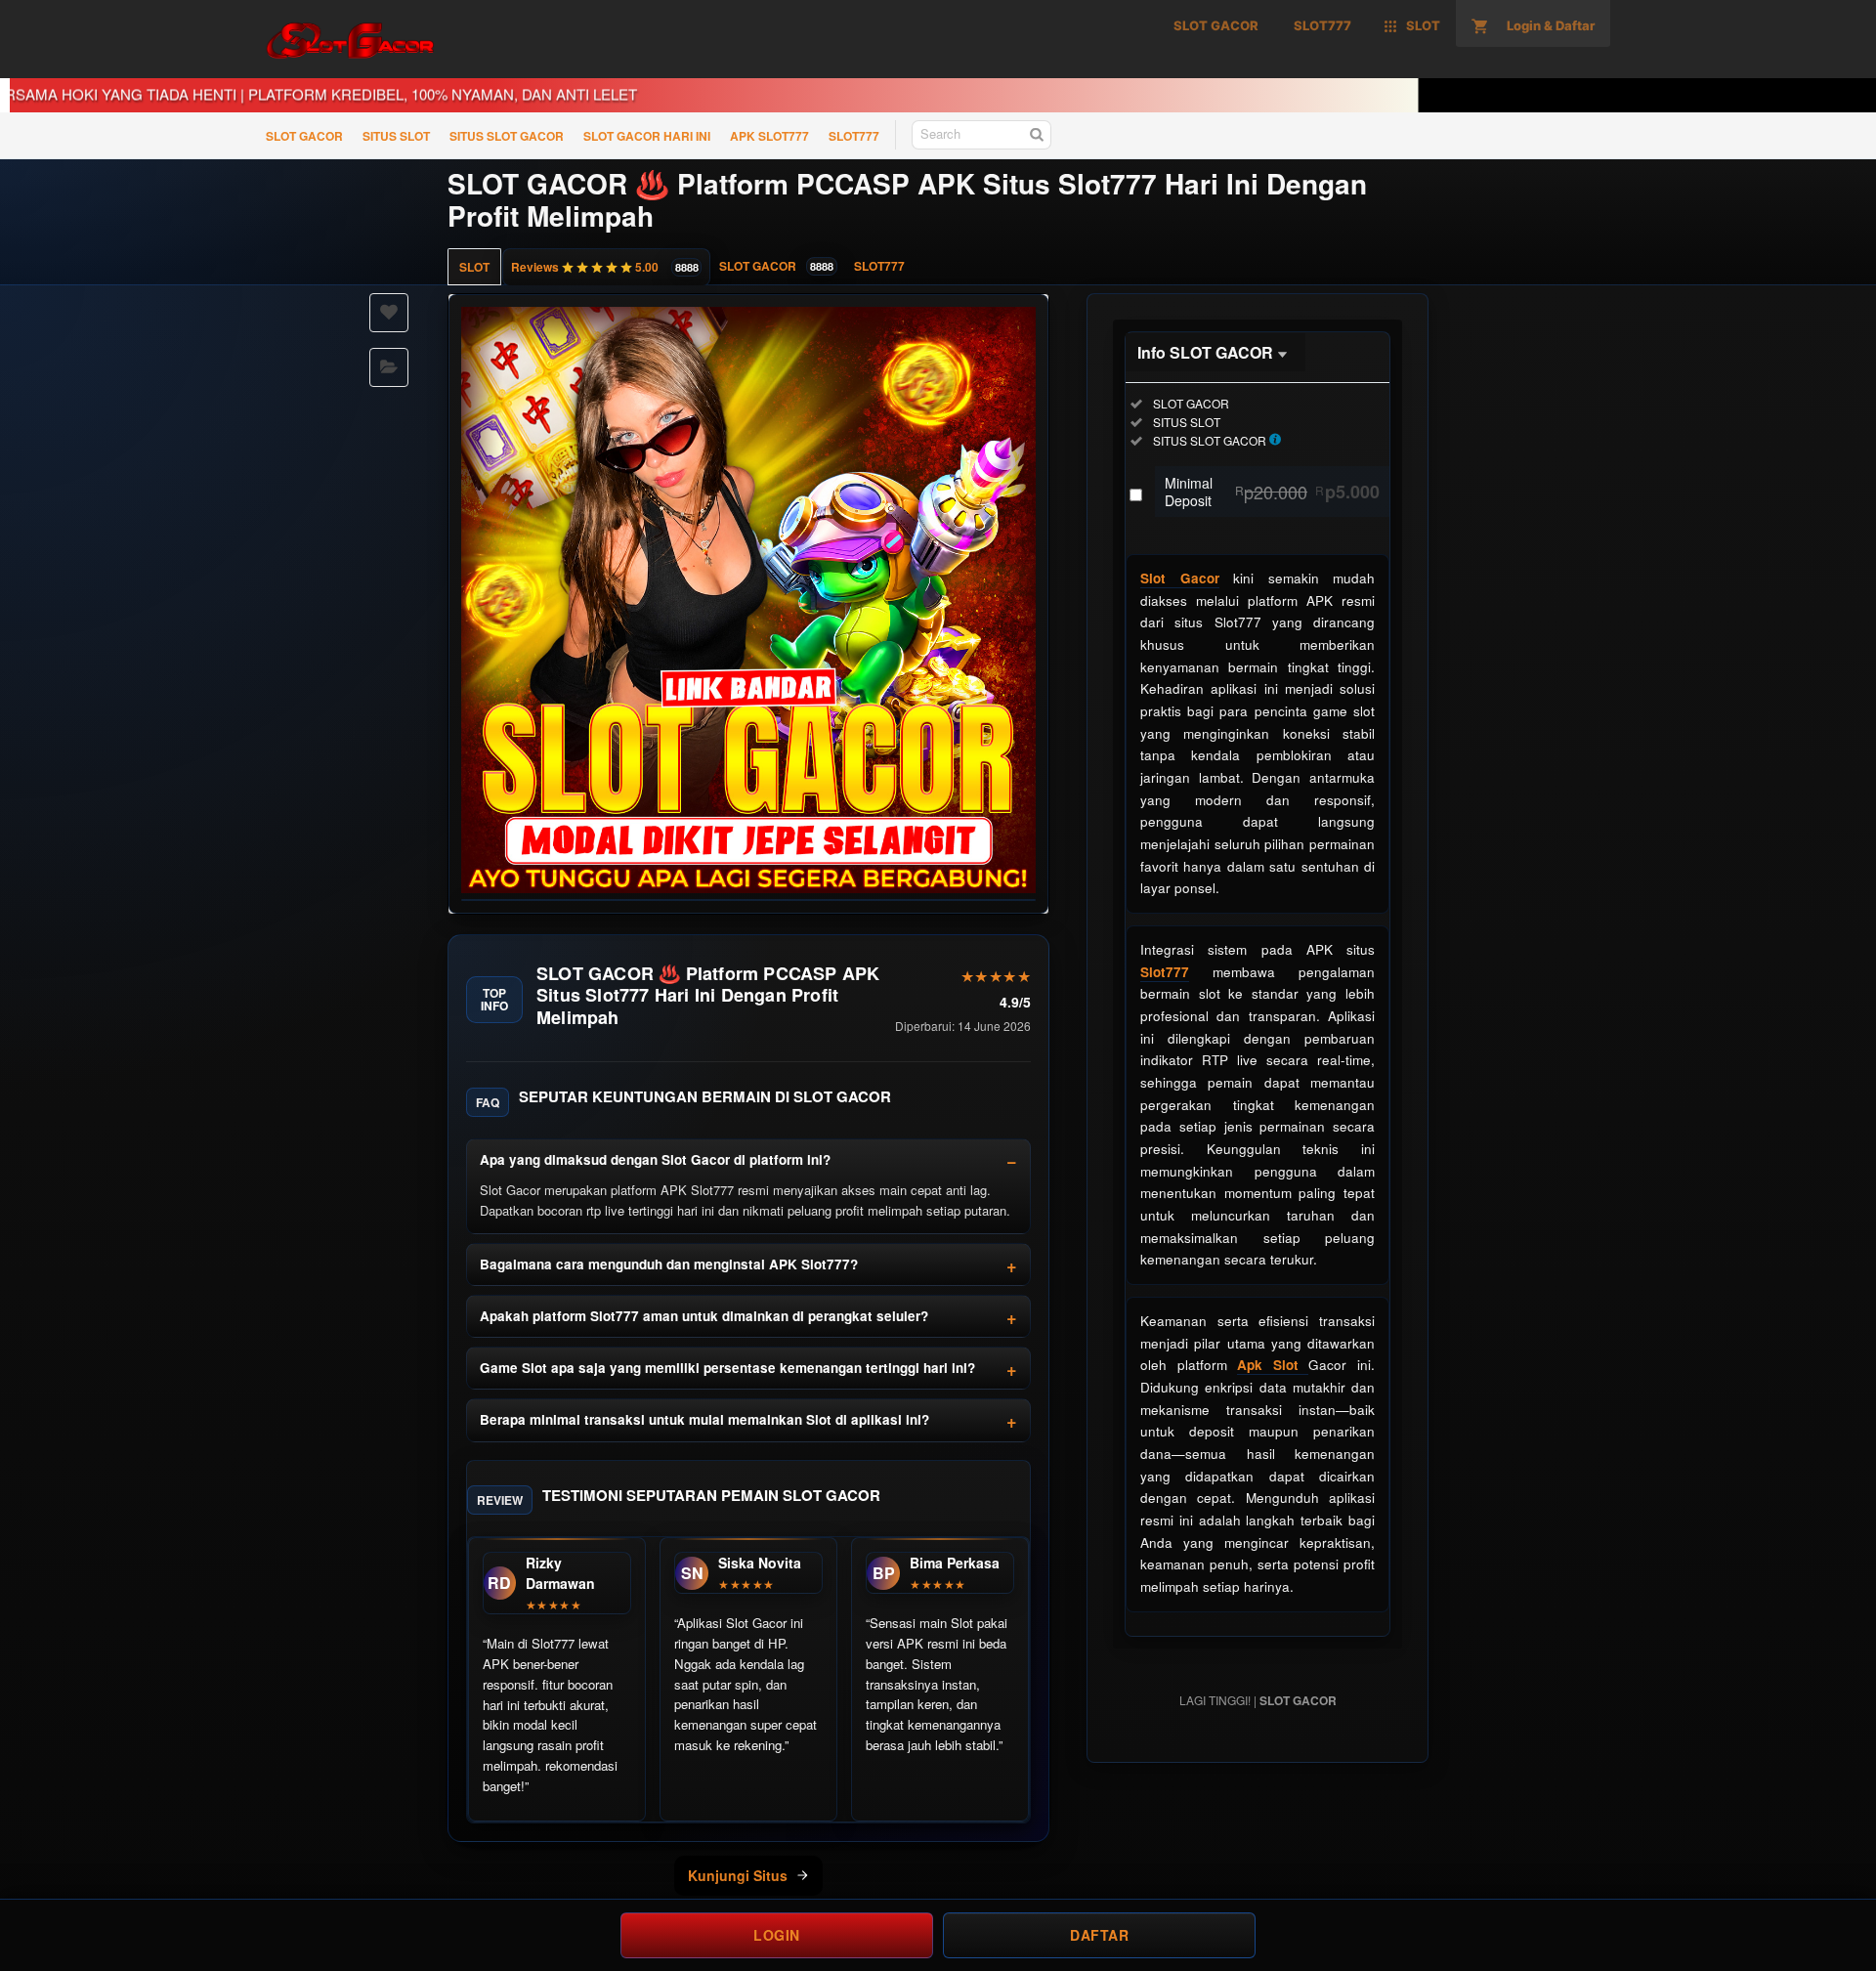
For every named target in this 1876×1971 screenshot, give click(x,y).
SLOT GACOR (304, 136)
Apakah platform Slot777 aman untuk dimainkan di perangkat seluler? (704, 1316)
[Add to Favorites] (389, 313)
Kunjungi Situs (738, 1875)
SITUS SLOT (396, 136)
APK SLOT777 (769, 136)
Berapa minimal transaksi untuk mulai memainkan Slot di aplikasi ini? (704, 1419)
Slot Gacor (1180, 578)
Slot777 (1165, 972)
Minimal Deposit (1272, 492)
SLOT (474, 267)
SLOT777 (854, 136)
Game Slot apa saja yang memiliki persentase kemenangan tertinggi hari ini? (727, 1368)
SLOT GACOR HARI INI (647, 136)
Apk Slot (1273, 1365)
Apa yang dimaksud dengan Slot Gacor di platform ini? (655, 1159)
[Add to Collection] (389, 367)
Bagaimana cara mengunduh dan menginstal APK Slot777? (669, 1264)
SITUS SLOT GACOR (507, 136)
